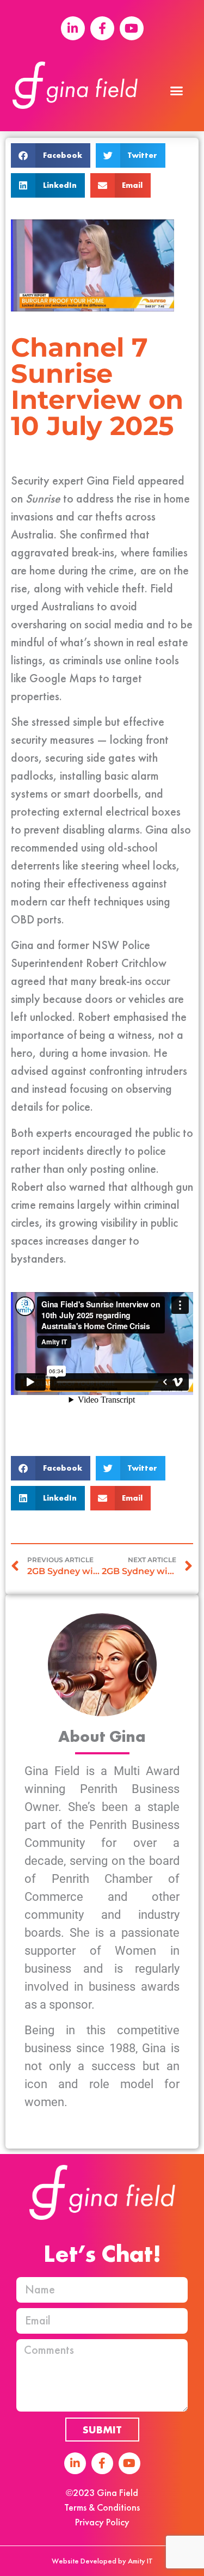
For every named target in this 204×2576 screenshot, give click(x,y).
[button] (177, 91)
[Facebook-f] (102, 2463)
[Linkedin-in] (75, 2463)
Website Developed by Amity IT (102, 2561)
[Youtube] (129, 2463)
